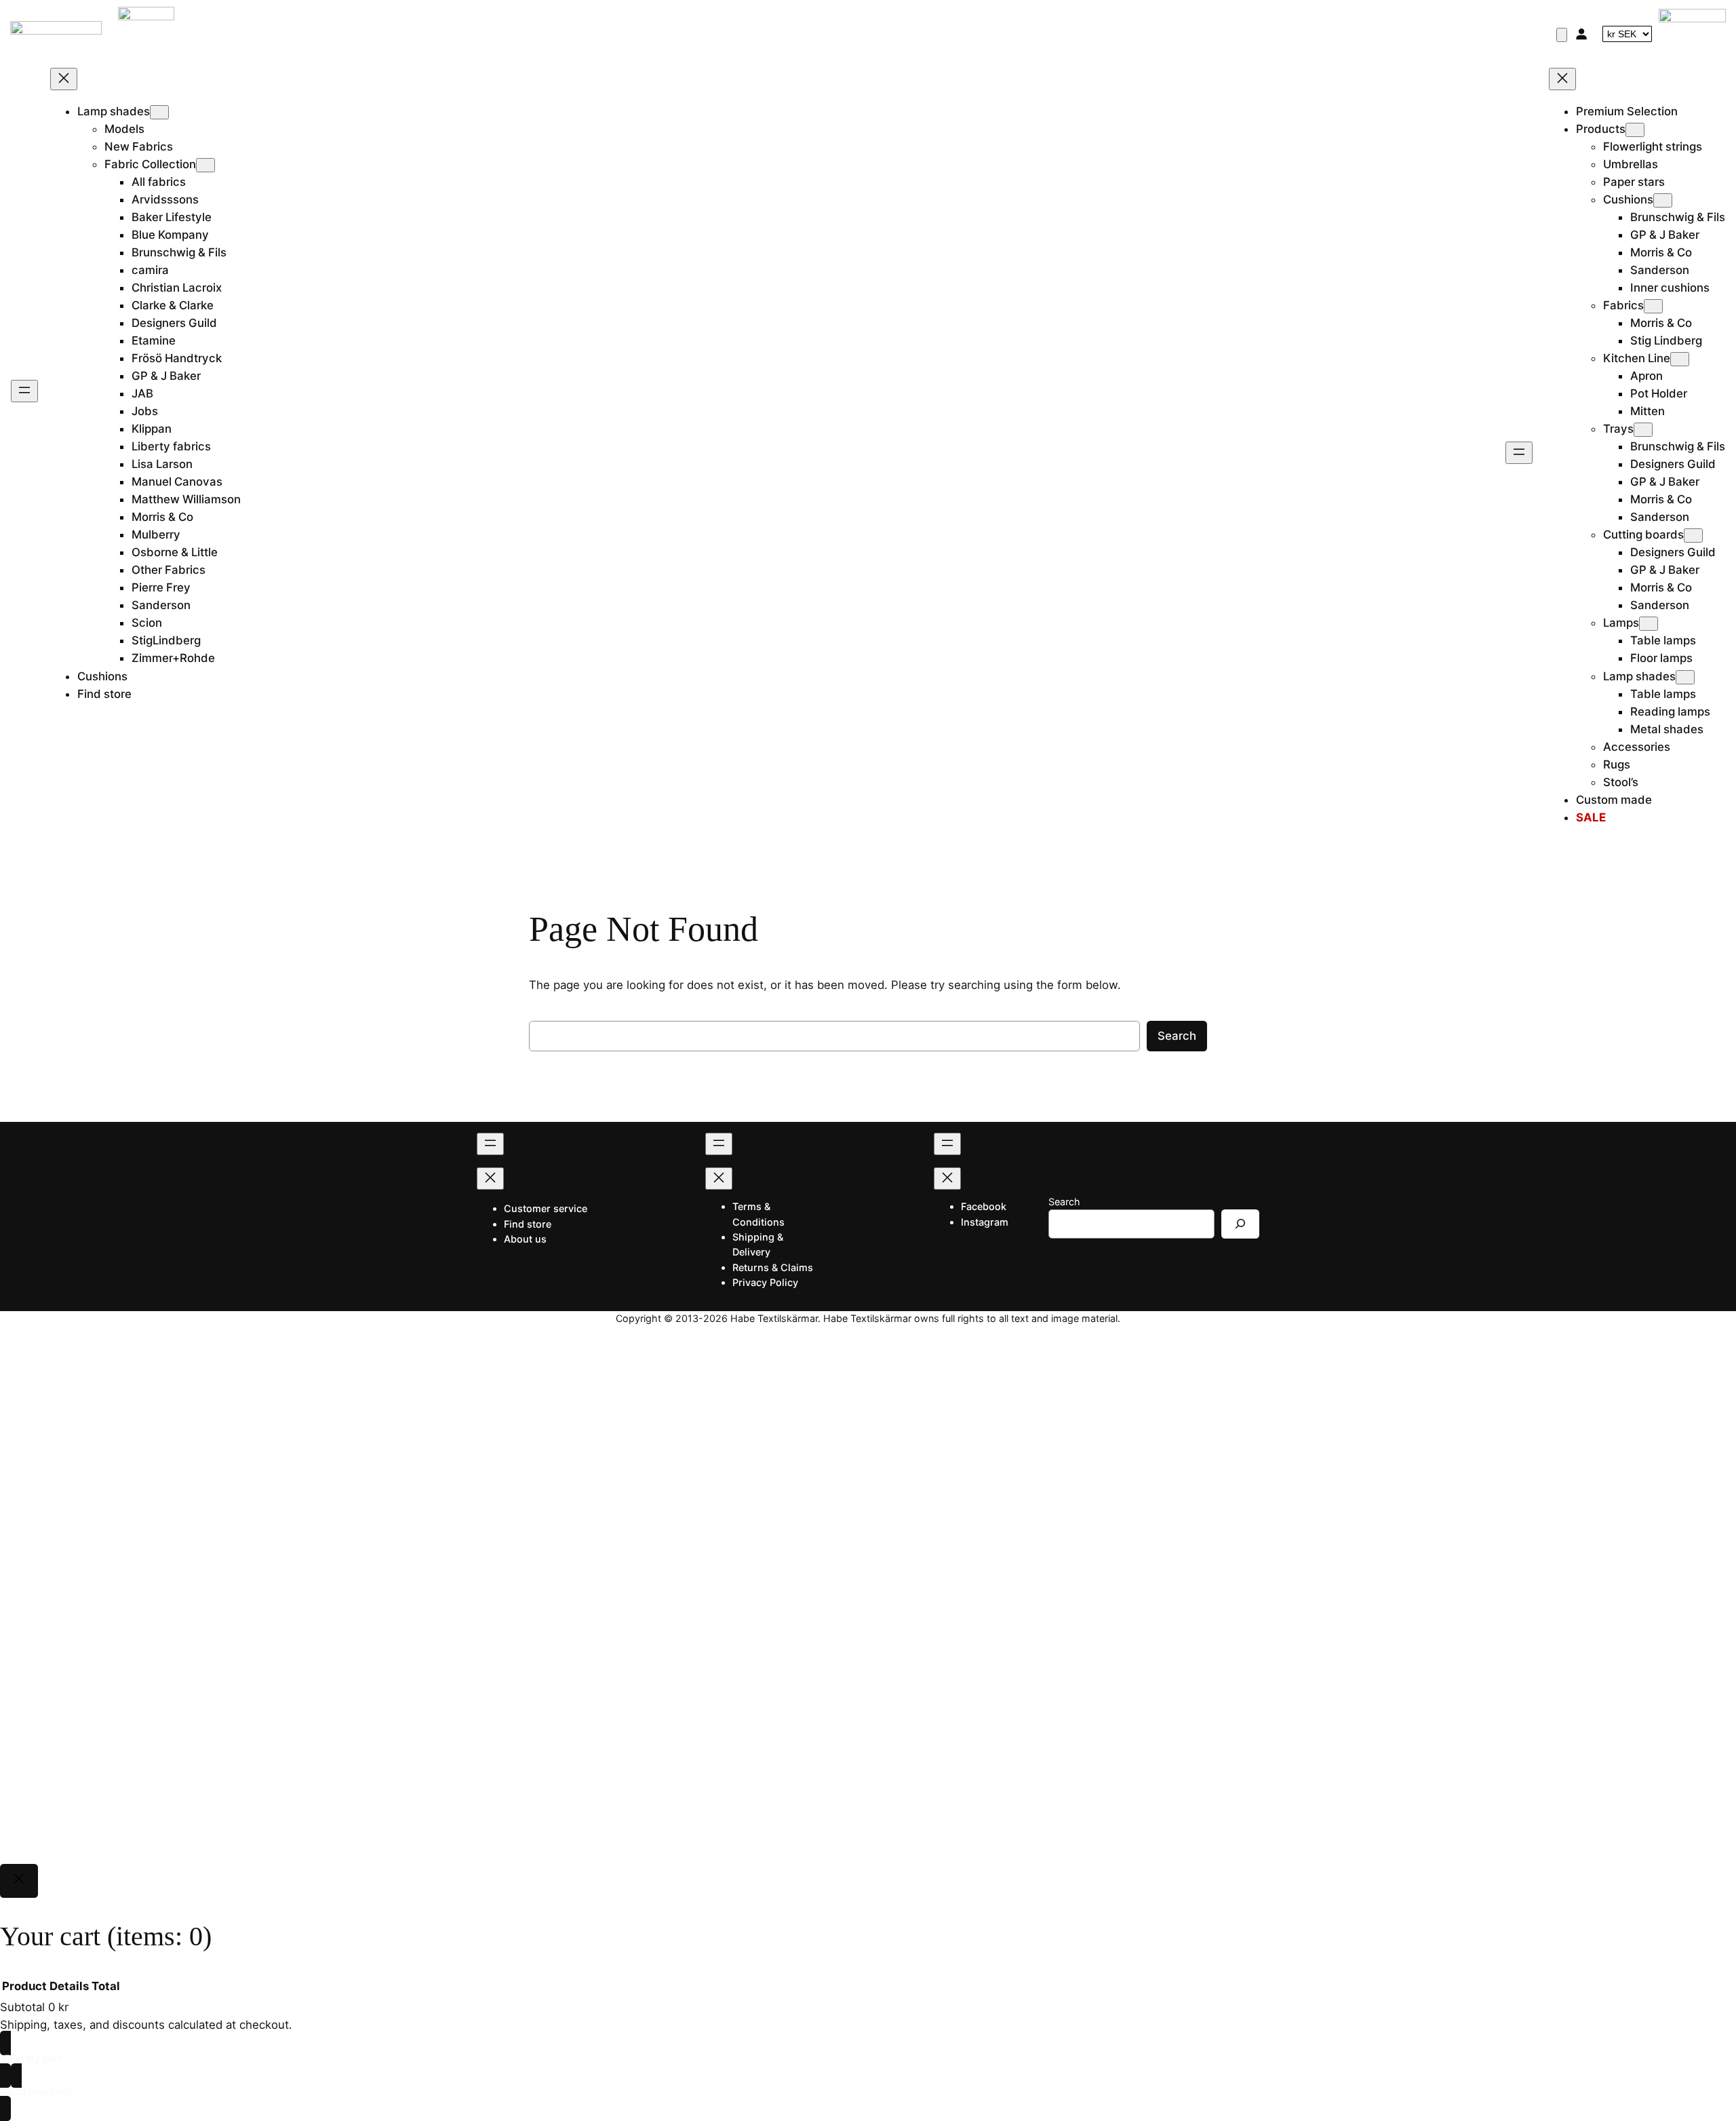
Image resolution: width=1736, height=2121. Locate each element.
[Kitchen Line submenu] (1680, 359)
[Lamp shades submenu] (159, 112)
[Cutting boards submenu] (1693, 536)
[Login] (1581, 34)
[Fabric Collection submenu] (205, 165)
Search (1177, 1036)
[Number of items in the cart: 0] (1562, 35)
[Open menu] (24, 391)
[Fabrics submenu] (1653, 306)
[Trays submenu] (1643, 430)
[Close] (19, 1881)
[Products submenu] (1635, 130)
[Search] (1240, 1224)
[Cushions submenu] (1663, 200)
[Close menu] (64, 79)
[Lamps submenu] (1649, 624)
